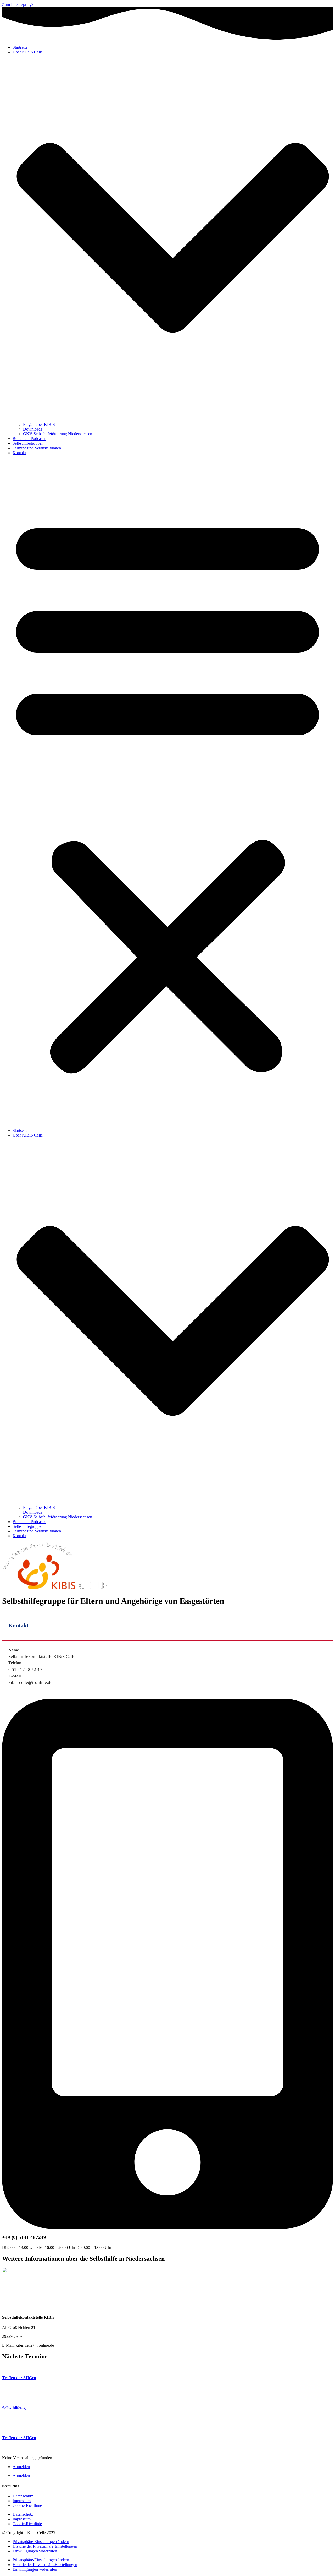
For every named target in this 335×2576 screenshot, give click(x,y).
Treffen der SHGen (19, 2378)
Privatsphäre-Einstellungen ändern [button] (41, 2542)
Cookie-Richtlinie (27, 2505)
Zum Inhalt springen (19, 4)
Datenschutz (23, 2496)
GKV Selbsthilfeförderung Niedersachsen (58, 434)
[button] (167, 792)
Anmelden (21, 2467)
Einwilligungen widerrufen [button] (35, 2551)
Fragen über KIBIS (39, 424)
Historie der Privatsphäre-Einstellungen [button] (45, 2546)
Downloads (33, 429)
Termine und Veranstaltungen (37, 448)
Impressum (22, 2501)
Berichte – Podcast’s (29, 439)
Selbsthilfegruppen (28, 443)
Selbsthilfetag (14, 2408)
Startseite (20, 47)
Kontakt (19, 453)
